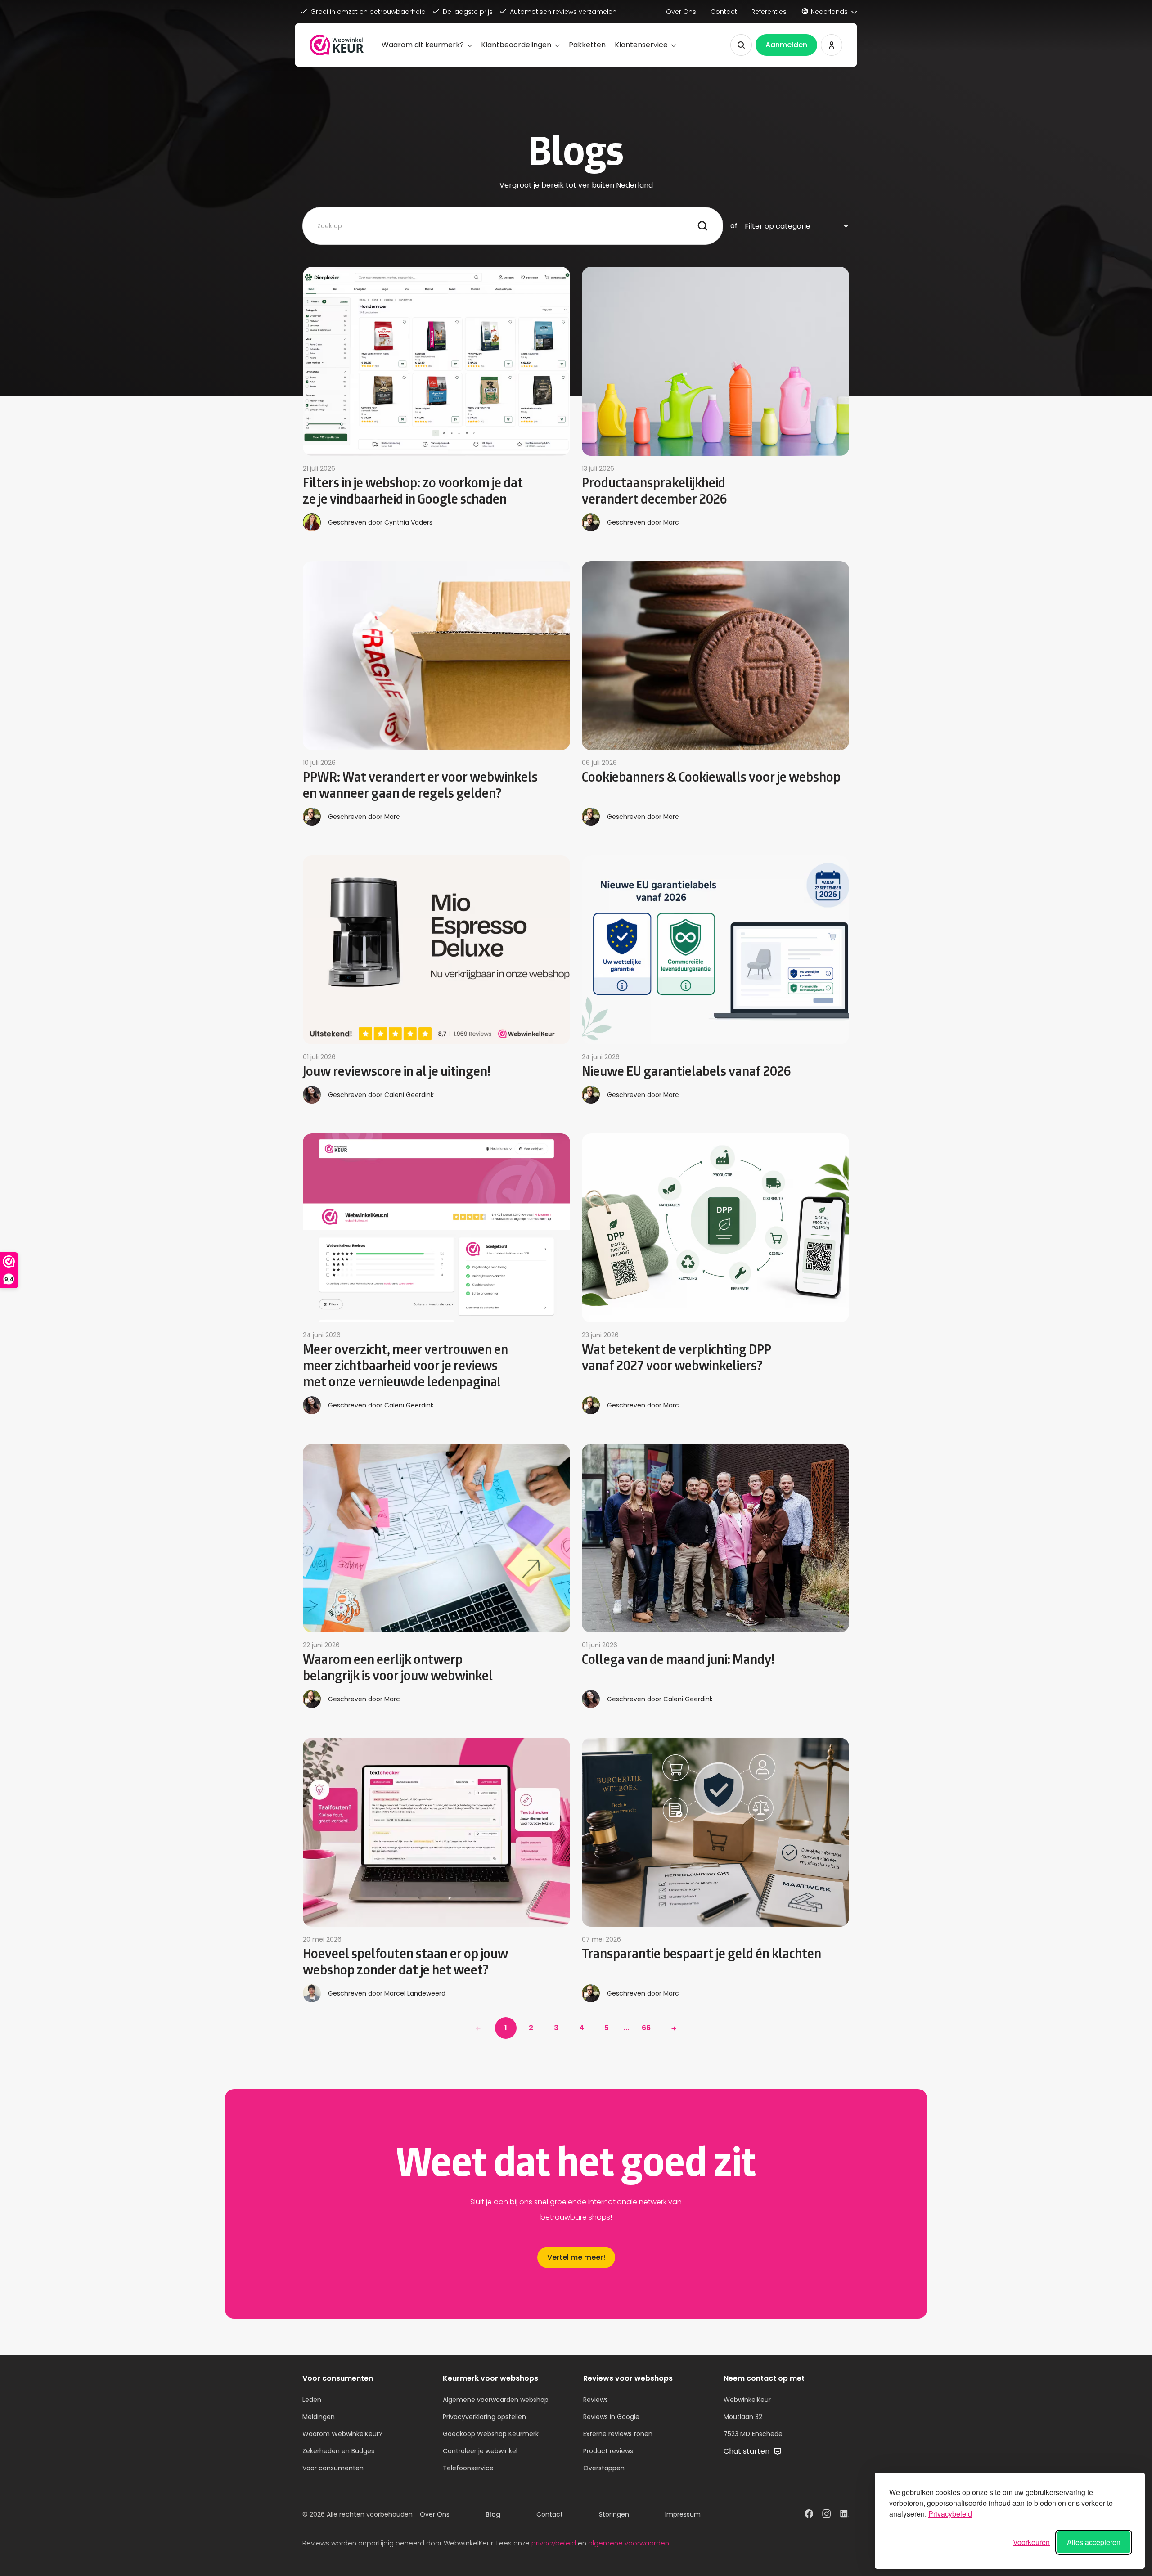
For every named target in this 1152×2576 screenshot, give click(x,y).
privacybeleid (554, 2543)
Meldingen (319, 2417)
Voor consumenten (333, 2468)
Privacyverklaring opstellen (484, 2417)
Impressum (683, 2514)
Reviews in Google (611, 2417)
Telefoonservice (468, 2468)
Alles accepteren (1094, 2542)
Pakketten (587, 45)
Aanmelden (786, 45)
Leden (312, 2400)
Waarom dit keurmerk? (423, 45)
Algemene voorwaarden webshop (496, 2400)
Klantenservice (641, 45)
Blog (493, 2514)
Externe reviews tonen (618, 2434)
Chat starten (747, 2451)
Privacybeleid (950, 2514)
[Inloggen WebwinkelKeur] (832, 45)
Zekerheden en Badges (338, 2451)
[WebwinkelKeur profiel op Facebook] (809, 2515)
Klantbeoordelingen (516, 45)
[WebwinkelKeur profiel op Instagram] (826, 2515)
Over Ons (681, 12)
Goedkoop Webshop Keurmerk (491, 2434)
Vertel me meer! (576, 2257)
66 (646, 2028)
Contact (724, 12)
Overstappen (604, 2468)
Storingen (614, 2514)
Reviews (596, 2400)
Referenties (769, 12)
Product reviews (608, 2451)
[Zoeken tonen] (741, 45)
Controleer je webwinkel (480, 2451)
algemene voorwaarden (629, 2543)
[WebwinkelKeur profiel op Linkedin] (844, 2515)
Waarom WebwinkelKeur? (342, 2434)
